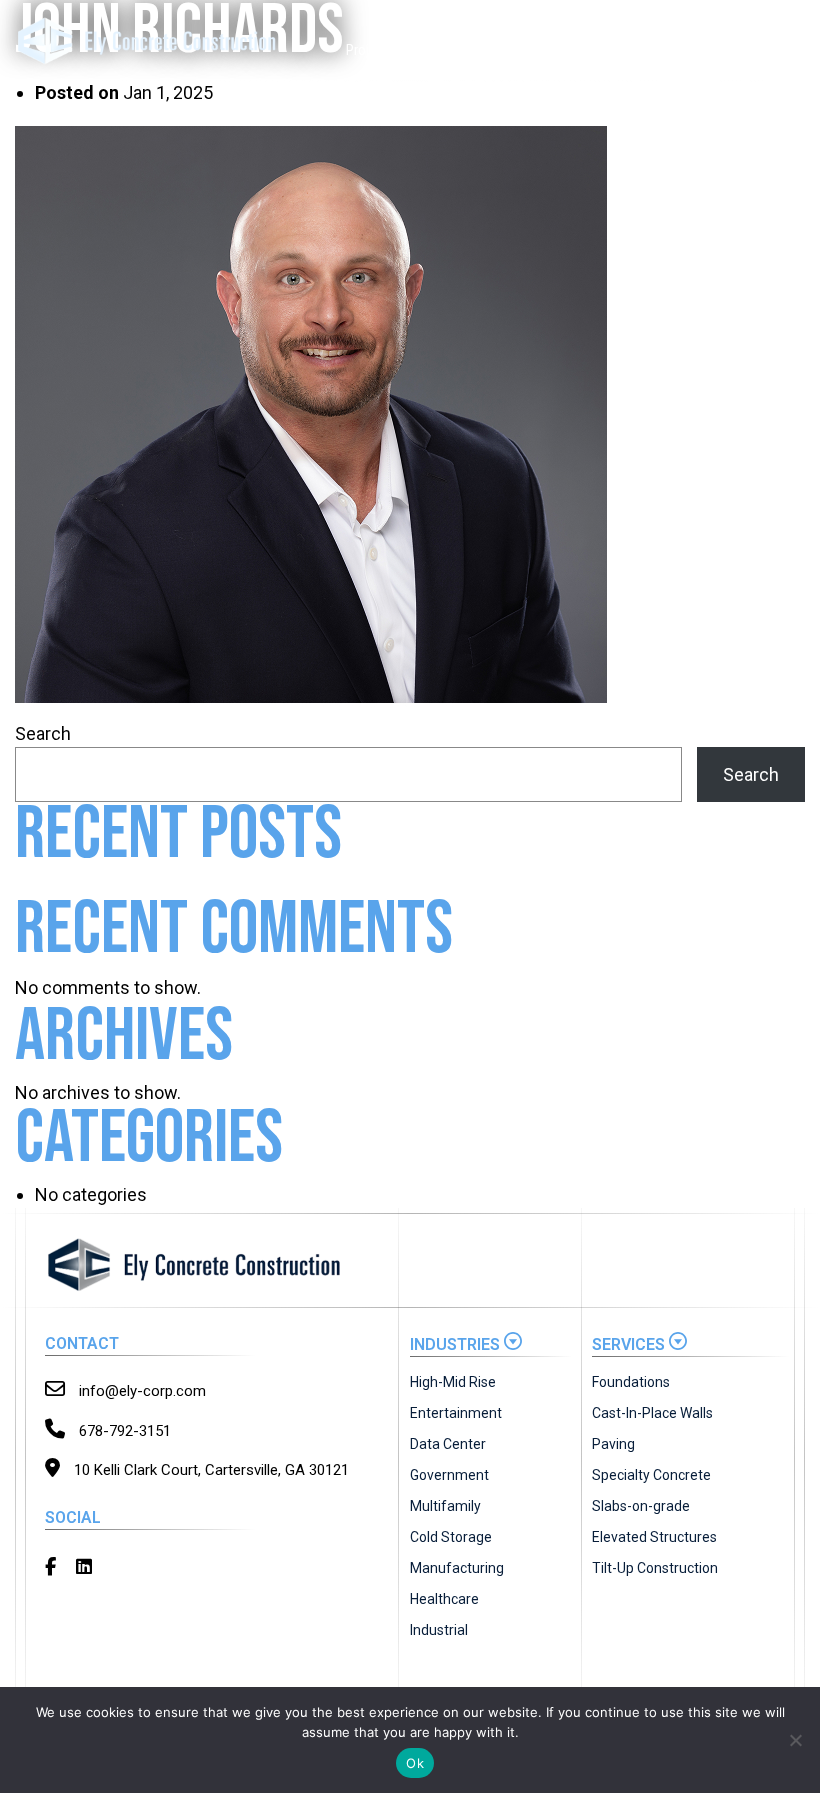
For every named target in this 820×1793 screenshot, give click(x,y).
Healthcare (444, 1599)
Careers (720, 50)
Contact (776, 50)
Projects (370, 50)
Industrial (439, 1630)
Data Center (448, 1444)
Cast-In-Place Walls (652, 1413)
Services (430, 50)
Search (43, 733)
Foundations (631, 1382)
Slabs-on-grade (641, 1506)
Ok (415, 1763)
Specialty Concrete (651, 1475)
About (668, 50)
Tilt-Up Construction (655, 1568)
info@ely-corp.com (140, 1391)
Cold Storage (451, 1537)
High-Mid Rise (453, 1382)
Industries (508, 50)
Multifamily (445, 1506)
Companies (593, 50)
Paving (613, 1444)
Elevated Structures (654, 1537)
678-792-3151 (123, 1431)
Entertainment (456, 1413)
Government (449, 1475)
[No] (795, 1740)
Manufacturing (457, 1568)
